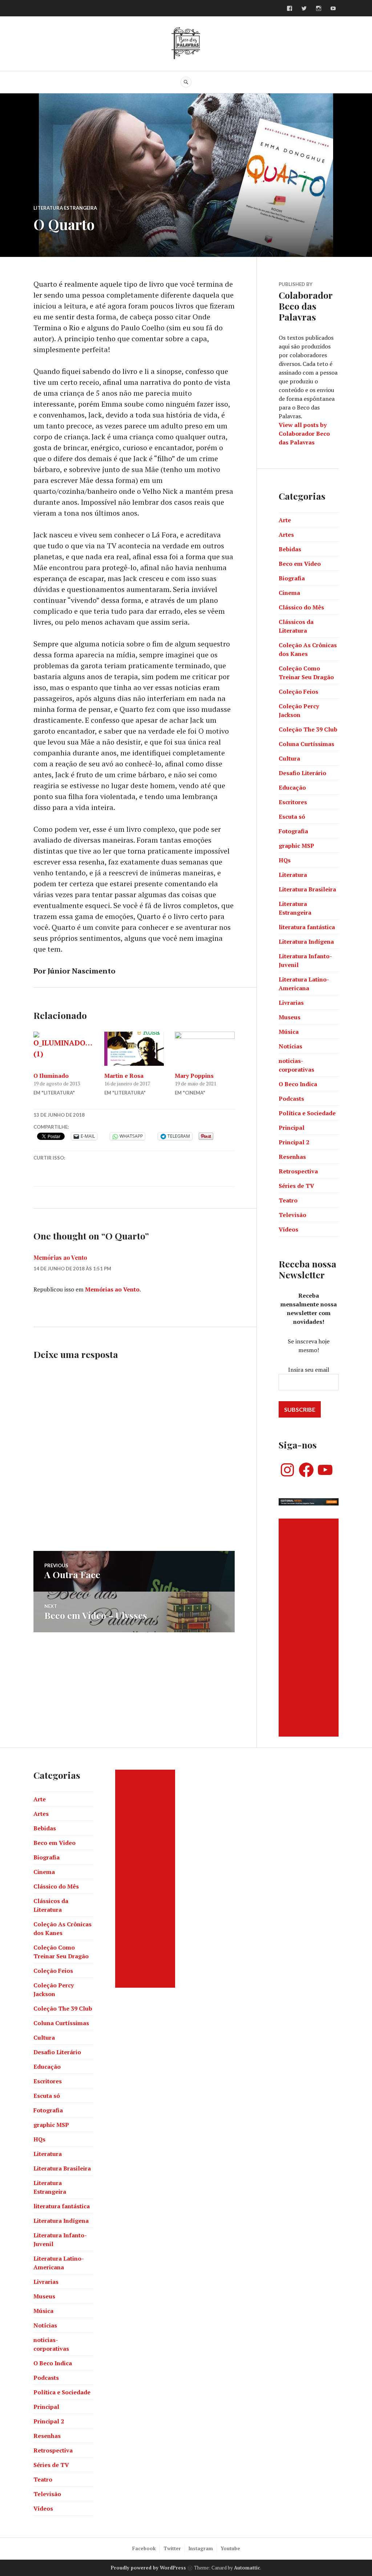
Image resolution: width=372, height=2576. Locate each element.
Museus (290, 1017)
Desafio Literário (302, 773)
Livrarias (291, 1003)
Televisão (292, 1215)
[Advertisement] (310, 1628)
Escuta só (292, 817)
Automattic (247, 2568)
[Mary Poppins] (205, 1049)
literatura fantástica (307, 927)
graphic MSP (296, 846)
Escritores (293, 802)
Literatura (293, 875)
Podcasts (291, 1098)
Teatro (288, 1200)
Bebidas (290, 549)
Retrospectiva (298, 1171)
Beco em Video (300, 564)
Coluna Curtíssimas (306, 744)
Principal (292, 1128)
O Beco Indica (298, 1084)
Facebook (144, 2548)
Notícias (290, 1046)
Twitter (172, 2548)
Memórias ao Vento (60, 1257)
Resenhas (292, 1157)
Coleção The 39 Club (308, 729)
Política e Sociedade (307, 1113)
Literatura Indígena (306, 942)
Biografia (292, 578)
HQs (285, 860)
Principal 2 (294, 1142)
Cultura (289, 758)
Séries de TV (296, 1186)
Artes (286, 535)
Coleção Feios (298, 692)
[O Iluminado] (63, 1049)
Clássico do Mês (301, 607)
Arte (285, 520)
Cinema (289, 593)
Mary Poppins (194, 1076)
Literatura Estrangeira (65, 208)
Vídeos (288, 1229)
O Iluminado (51, 1076)
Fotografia (293, 831)
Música (289, 1032)
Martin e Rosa (124, 1076)
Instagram (201, 2548)
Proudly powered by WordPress (148, 2568)
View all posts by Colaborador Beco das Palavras (304, 434)
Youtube (230, 2548)
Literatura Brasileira (307, 889)
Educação (292, 787)
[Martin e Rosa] (134, 1049)
